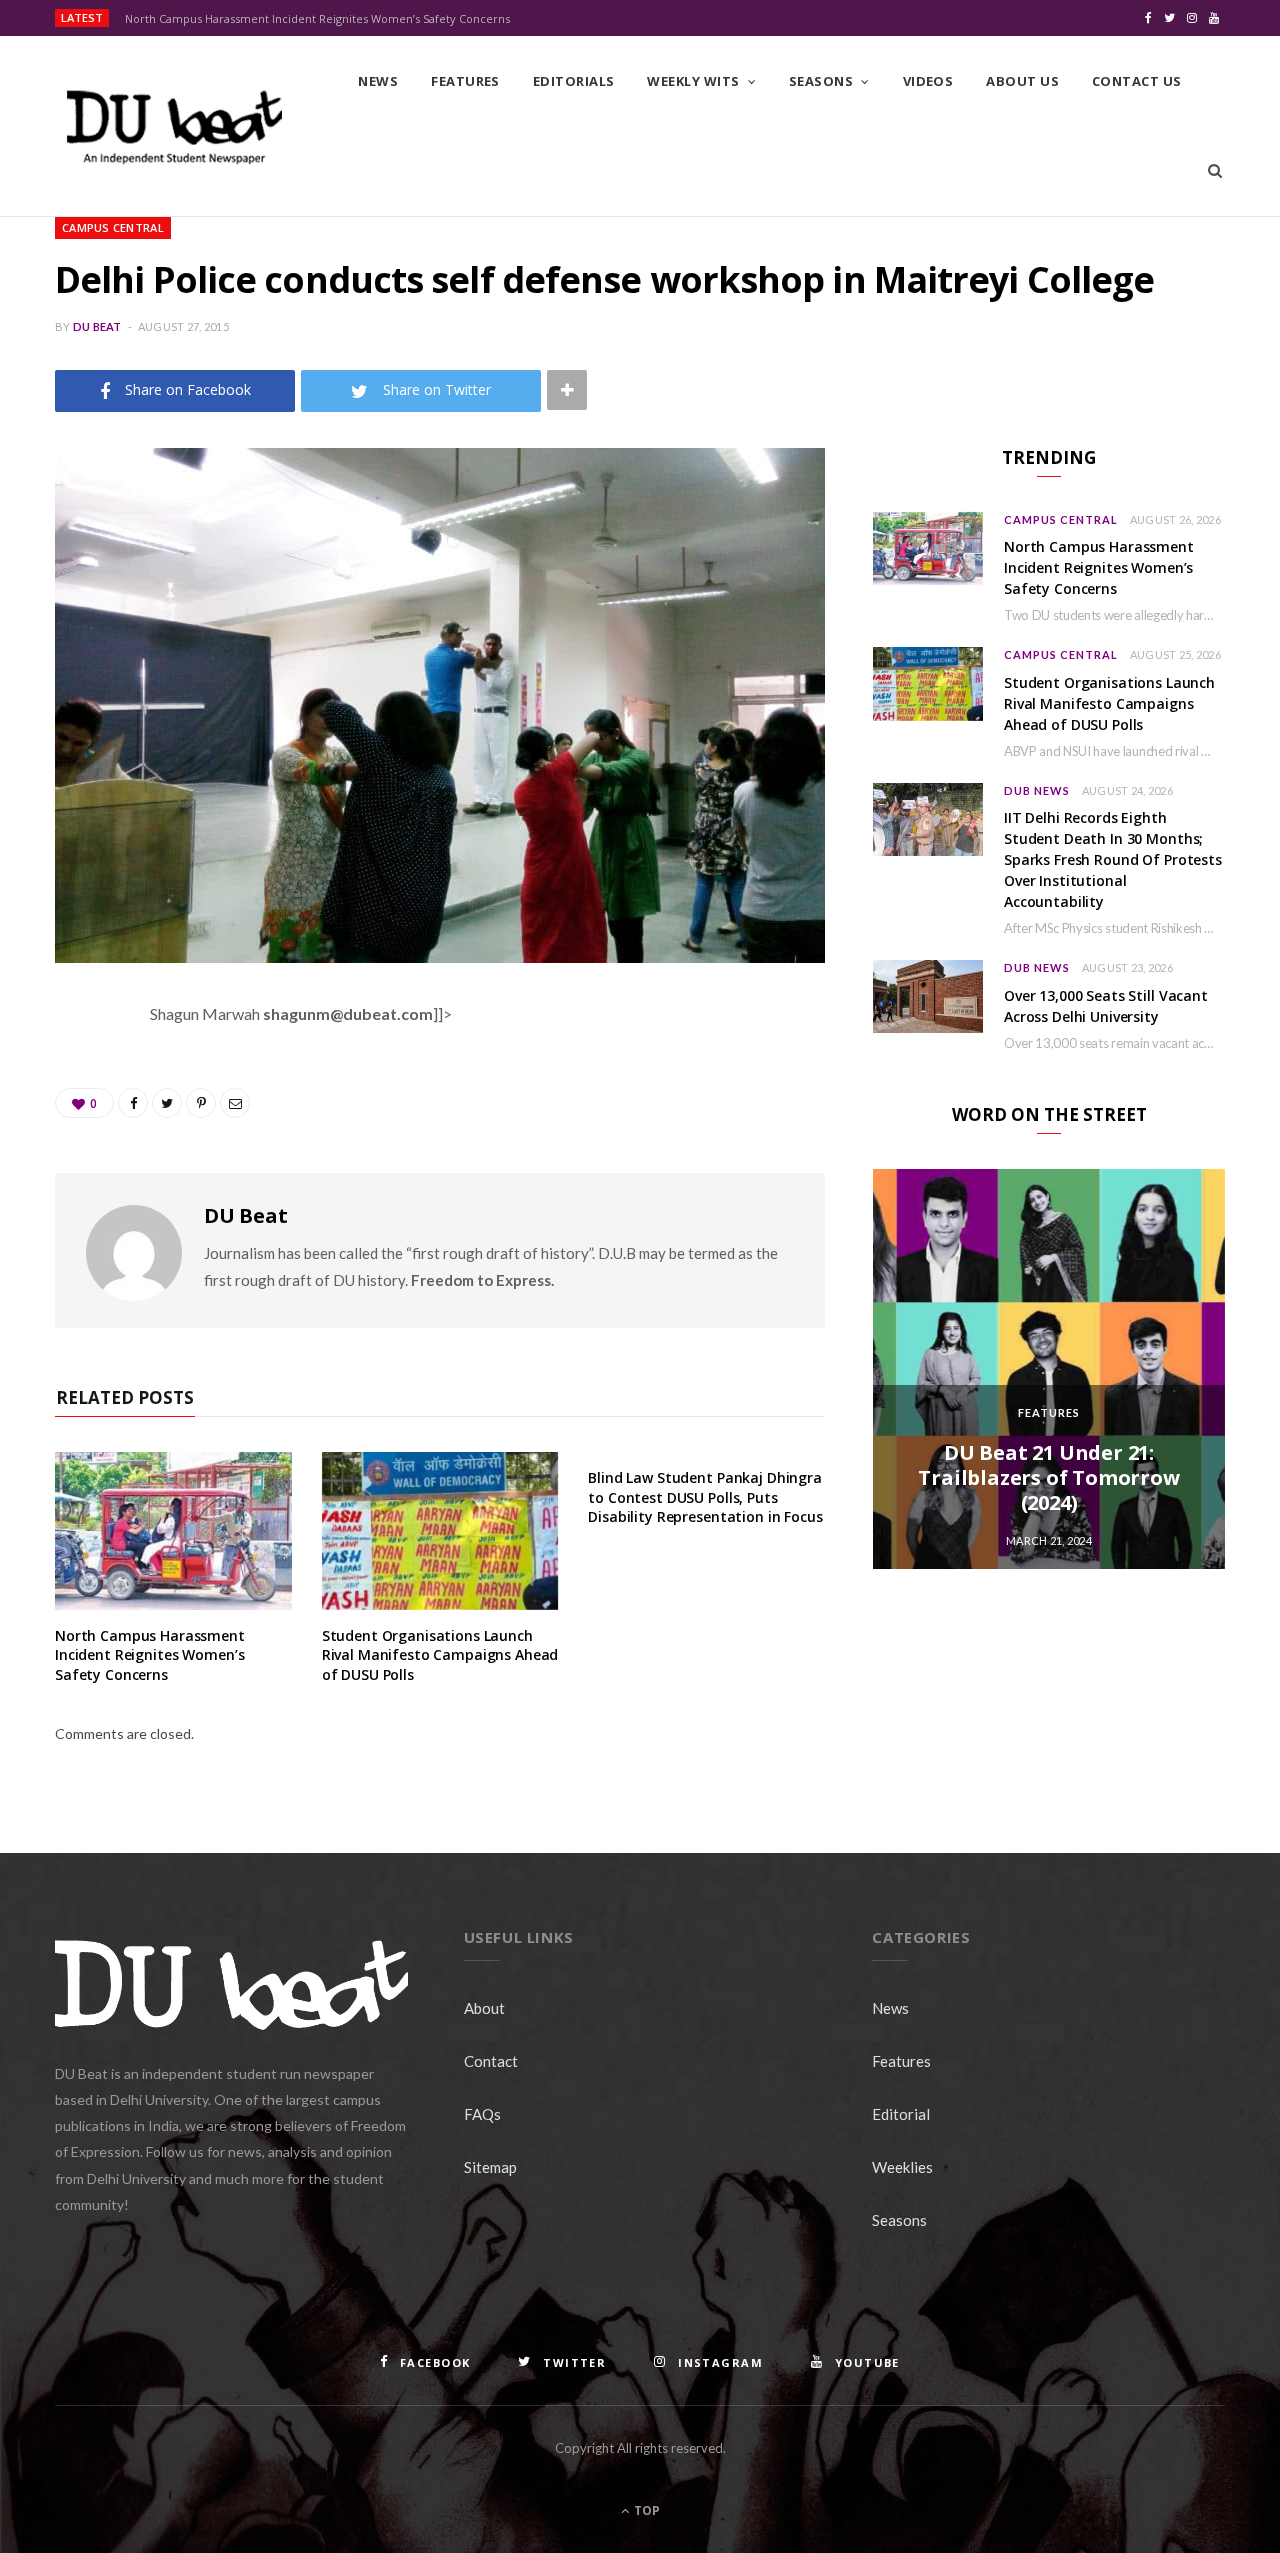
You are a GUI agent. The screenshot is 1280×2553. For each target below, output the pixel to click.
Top (645, 2510)
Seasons (821, 81)
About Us (1022, 81)
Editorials (574, 81)
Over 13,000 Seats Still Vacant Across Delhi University (1106, 1006)
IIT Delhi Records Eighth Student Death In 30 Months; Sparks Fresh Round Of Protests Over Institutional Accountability (1113, 859)
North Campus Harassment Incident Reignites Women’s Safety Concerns (317, 19)
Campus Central (113, 227)
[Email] (75, 1226)
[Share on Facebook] (75, 1073)
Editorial (901, 2114)
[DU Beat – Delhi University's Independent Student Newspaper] (174, 127)
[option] (1049, 1369)
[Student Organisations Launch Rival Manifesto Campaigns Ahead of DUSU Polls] (440, 1531)
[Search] (1215, 171)
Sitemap (490, 2167)
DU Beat (97, 326)
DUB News (1037, 790)
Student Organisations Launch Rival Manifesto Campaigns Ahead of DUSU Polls (440, 1655)
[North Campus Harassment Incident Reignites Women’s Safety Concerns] (173, 1531)
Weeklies (902, 2167)
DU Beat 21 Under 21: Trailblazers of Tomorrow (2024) (1048, 1477)
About (484, 2008)
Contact (491, 2061)
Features (465, 81)
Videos (928, 81)
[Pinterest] (75, 1175)
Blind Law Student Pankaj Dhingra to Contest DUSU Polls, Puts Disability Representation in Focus (705, 1497)
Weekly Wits (693, 81)
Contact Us (1137, 81)
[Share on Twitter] (75, 1124)
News (378, 81)
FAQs (482, 2114)
